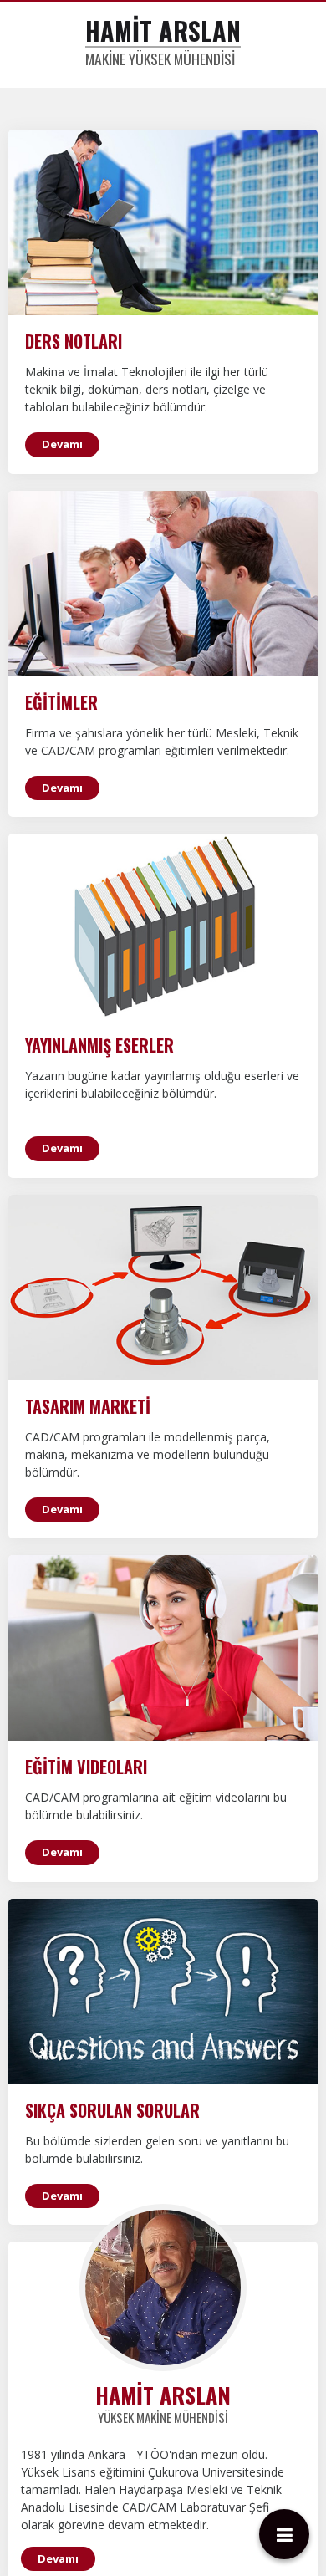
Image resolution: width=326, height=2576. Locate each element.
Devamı (62, 648)
